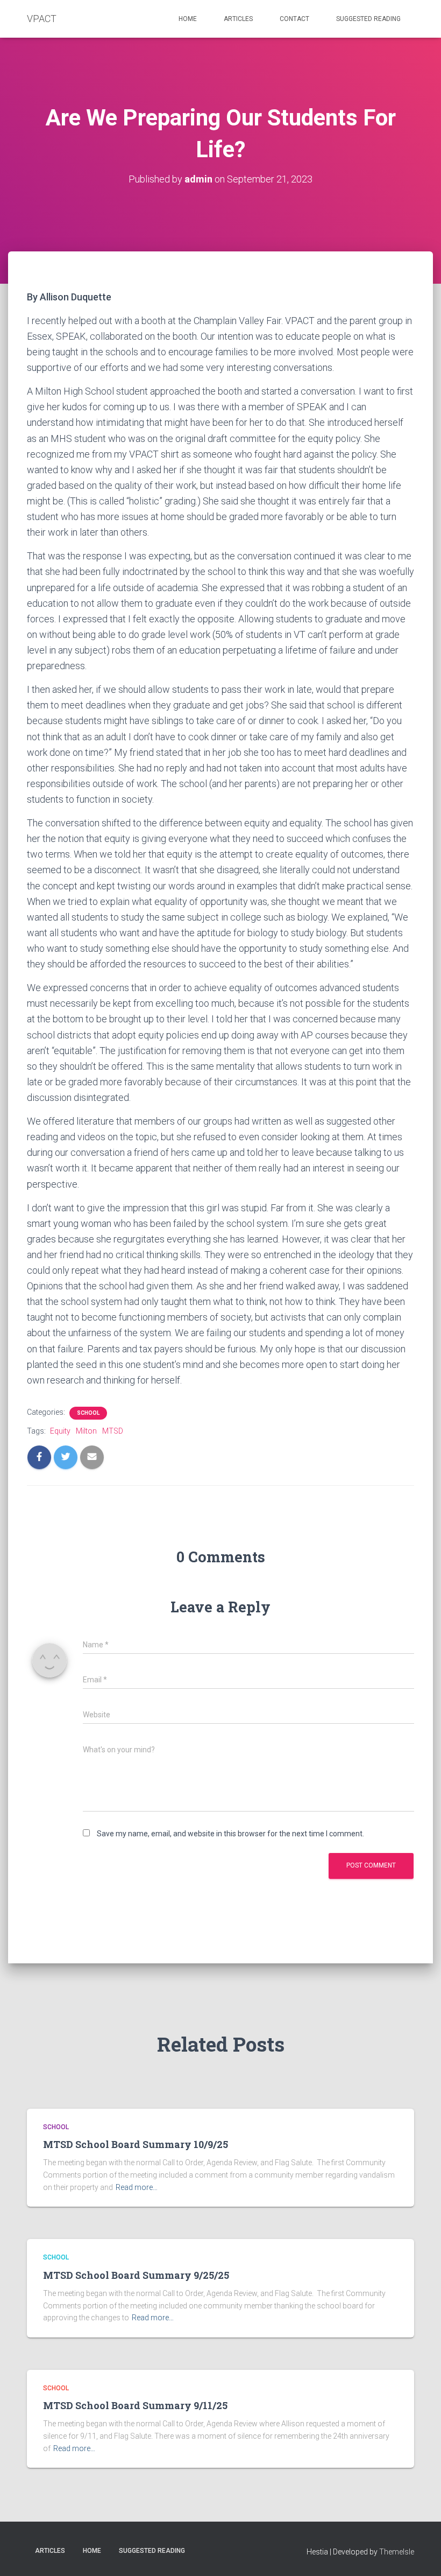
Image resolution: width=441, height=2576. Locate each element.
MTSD (113, 1431)
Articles (238, 19)
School (88, 1413)
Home (188, 19)
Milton (86, 1431)
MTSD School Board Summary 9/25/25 (136, 2275)
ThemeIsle (397, 2552)
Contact (294, 19)
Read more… (137, 2187)
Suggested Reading (368, 19)
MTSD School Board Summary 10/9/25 (136, 2144)
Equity (60, 1431)
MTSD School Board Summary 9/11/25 (135, 2405)
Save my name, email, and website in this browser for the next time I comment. (230, 1834)
